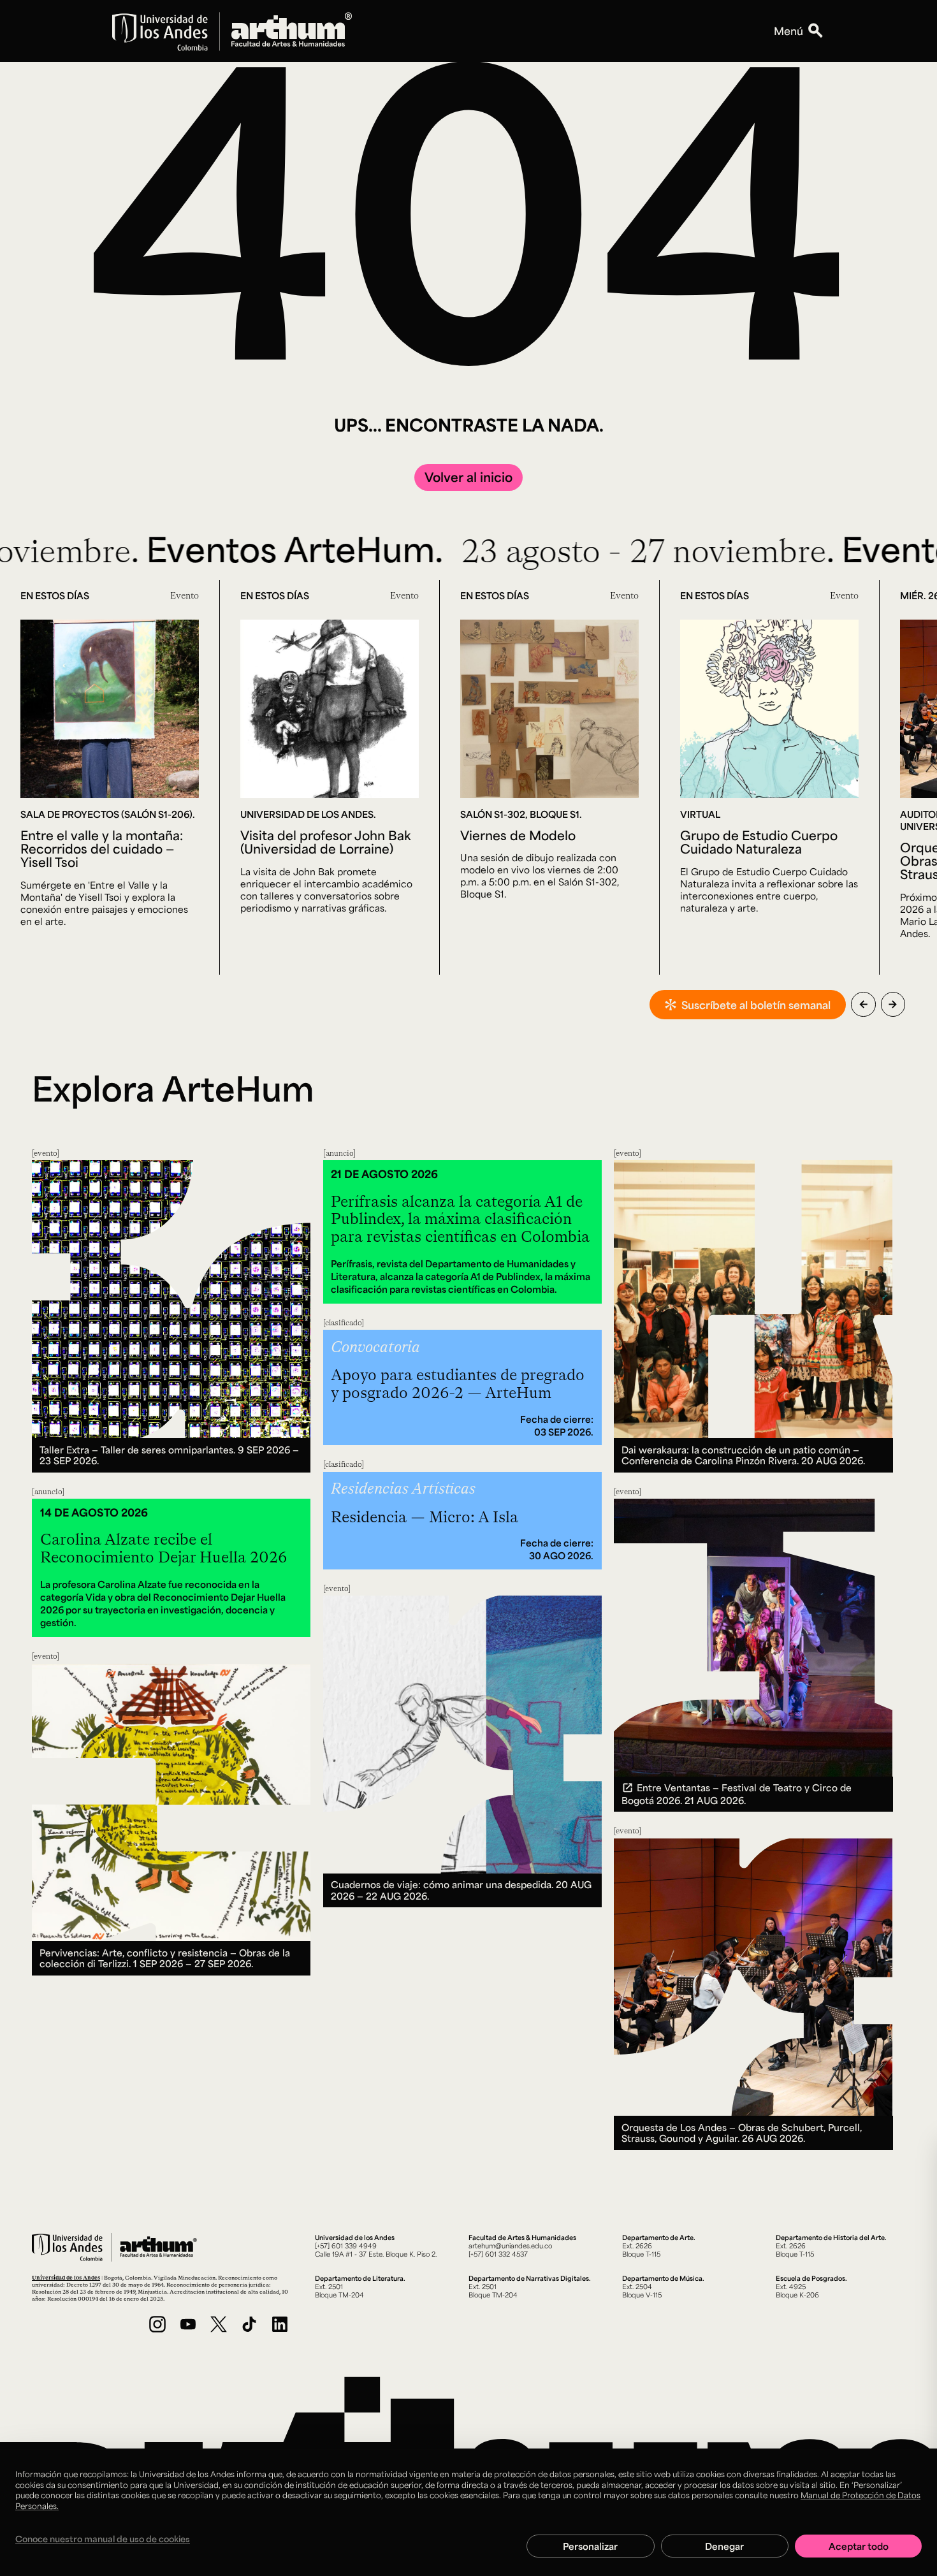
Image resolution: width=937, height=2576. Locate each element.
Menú (788, 31)
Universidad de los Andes (66, 2277)
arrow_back (863, 1004)
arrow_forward (893, 1004)
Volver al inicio (468, 477)
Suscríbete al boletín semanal (756, 1005)
